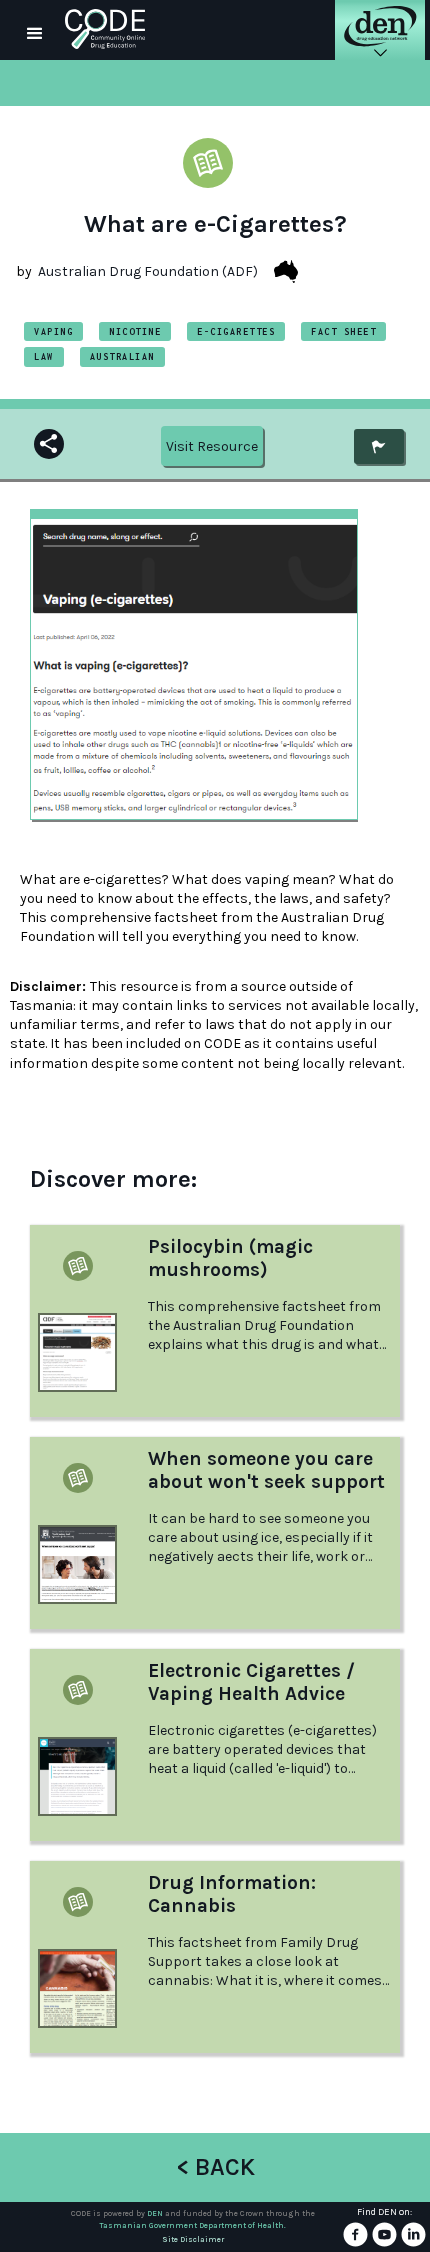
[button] (35, 30)
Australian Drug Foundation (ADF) (148, 271)
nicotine (135, 331)
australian (122, 356)
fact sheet (343, 331)
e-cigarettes (236, 331)
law (44, 356)
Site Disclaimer (193, 2239)
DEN (155, 2213)
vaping (53, 331)
